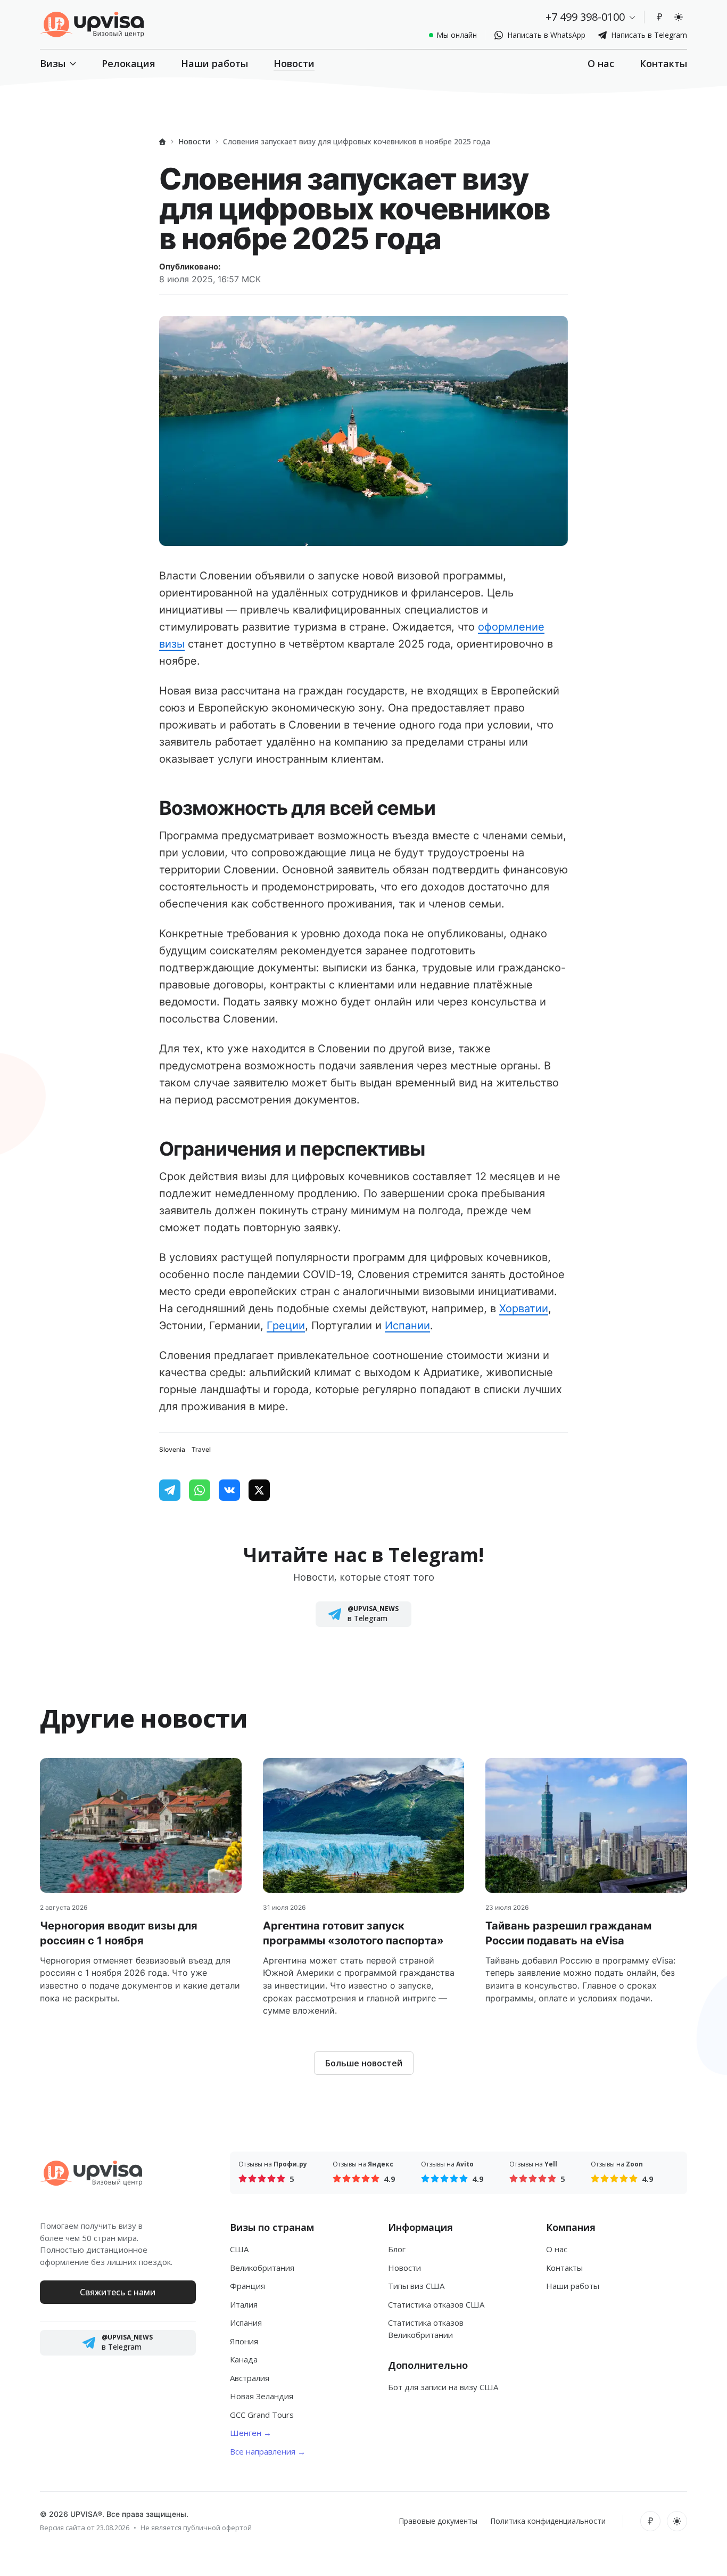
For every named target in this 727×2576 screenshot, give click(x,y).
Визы (53, 63)
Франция (247, 2286)
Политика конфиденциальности (548, 2521)
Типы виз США (416, 2286)
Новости (294, 63)
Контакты (663, 63)
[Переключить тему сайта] (679, 17)
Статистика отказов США (436, 2304)
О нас (601, 63)
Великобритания (262, 2268)
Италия (244, 2304)
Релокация (129, 63)
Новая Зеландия (262, 2396)
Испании (407, 1326)
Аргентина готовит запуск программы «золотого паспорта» (353, 1933)
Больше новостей (364, 2063)
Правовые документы (438, 2521)
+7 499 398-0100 (585, 17)
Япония (244, 2341)
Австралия (250, 2378)
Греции (286, 1326)
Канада (244, 2359)
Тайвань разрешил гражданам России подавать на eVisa (568, 1933)
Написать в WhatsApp (546, 35)
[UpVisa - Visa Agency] (92, 24)
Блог (397, 2249)
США (239, 2249)
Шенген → (251, 2433)
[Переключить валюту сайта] (659, 17)
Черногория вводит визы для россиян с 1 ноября (119, 1933)
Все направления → (268, 2451)
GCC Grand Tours (262, 2415)
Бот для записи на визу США (443, 2387)
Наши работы (214, 63)
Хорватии (524, 1309)
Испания (246, 2323)
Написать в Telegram (649, 35)
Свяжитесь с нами (118, 2292)
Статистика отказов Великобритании (426, 2329)
